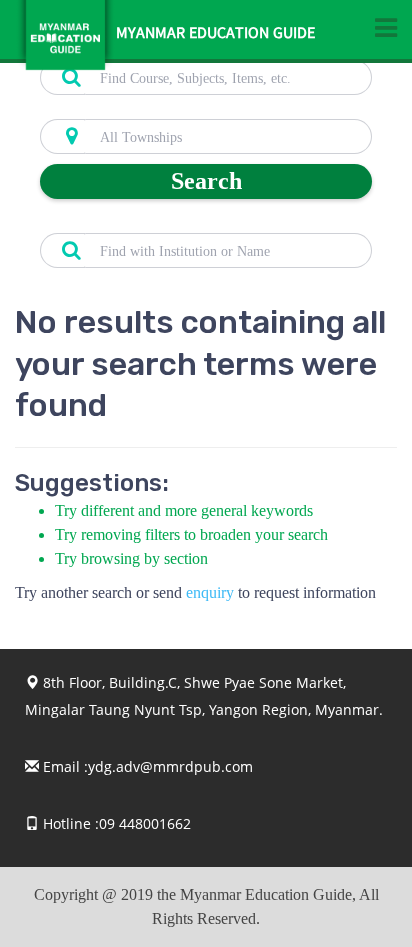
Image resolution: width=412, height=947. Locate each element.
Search (206, 181)
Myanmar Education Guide (215, 35)
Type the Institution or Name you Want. (150, 222)
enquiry (210, 592)
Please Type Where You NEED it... (136, 108)
